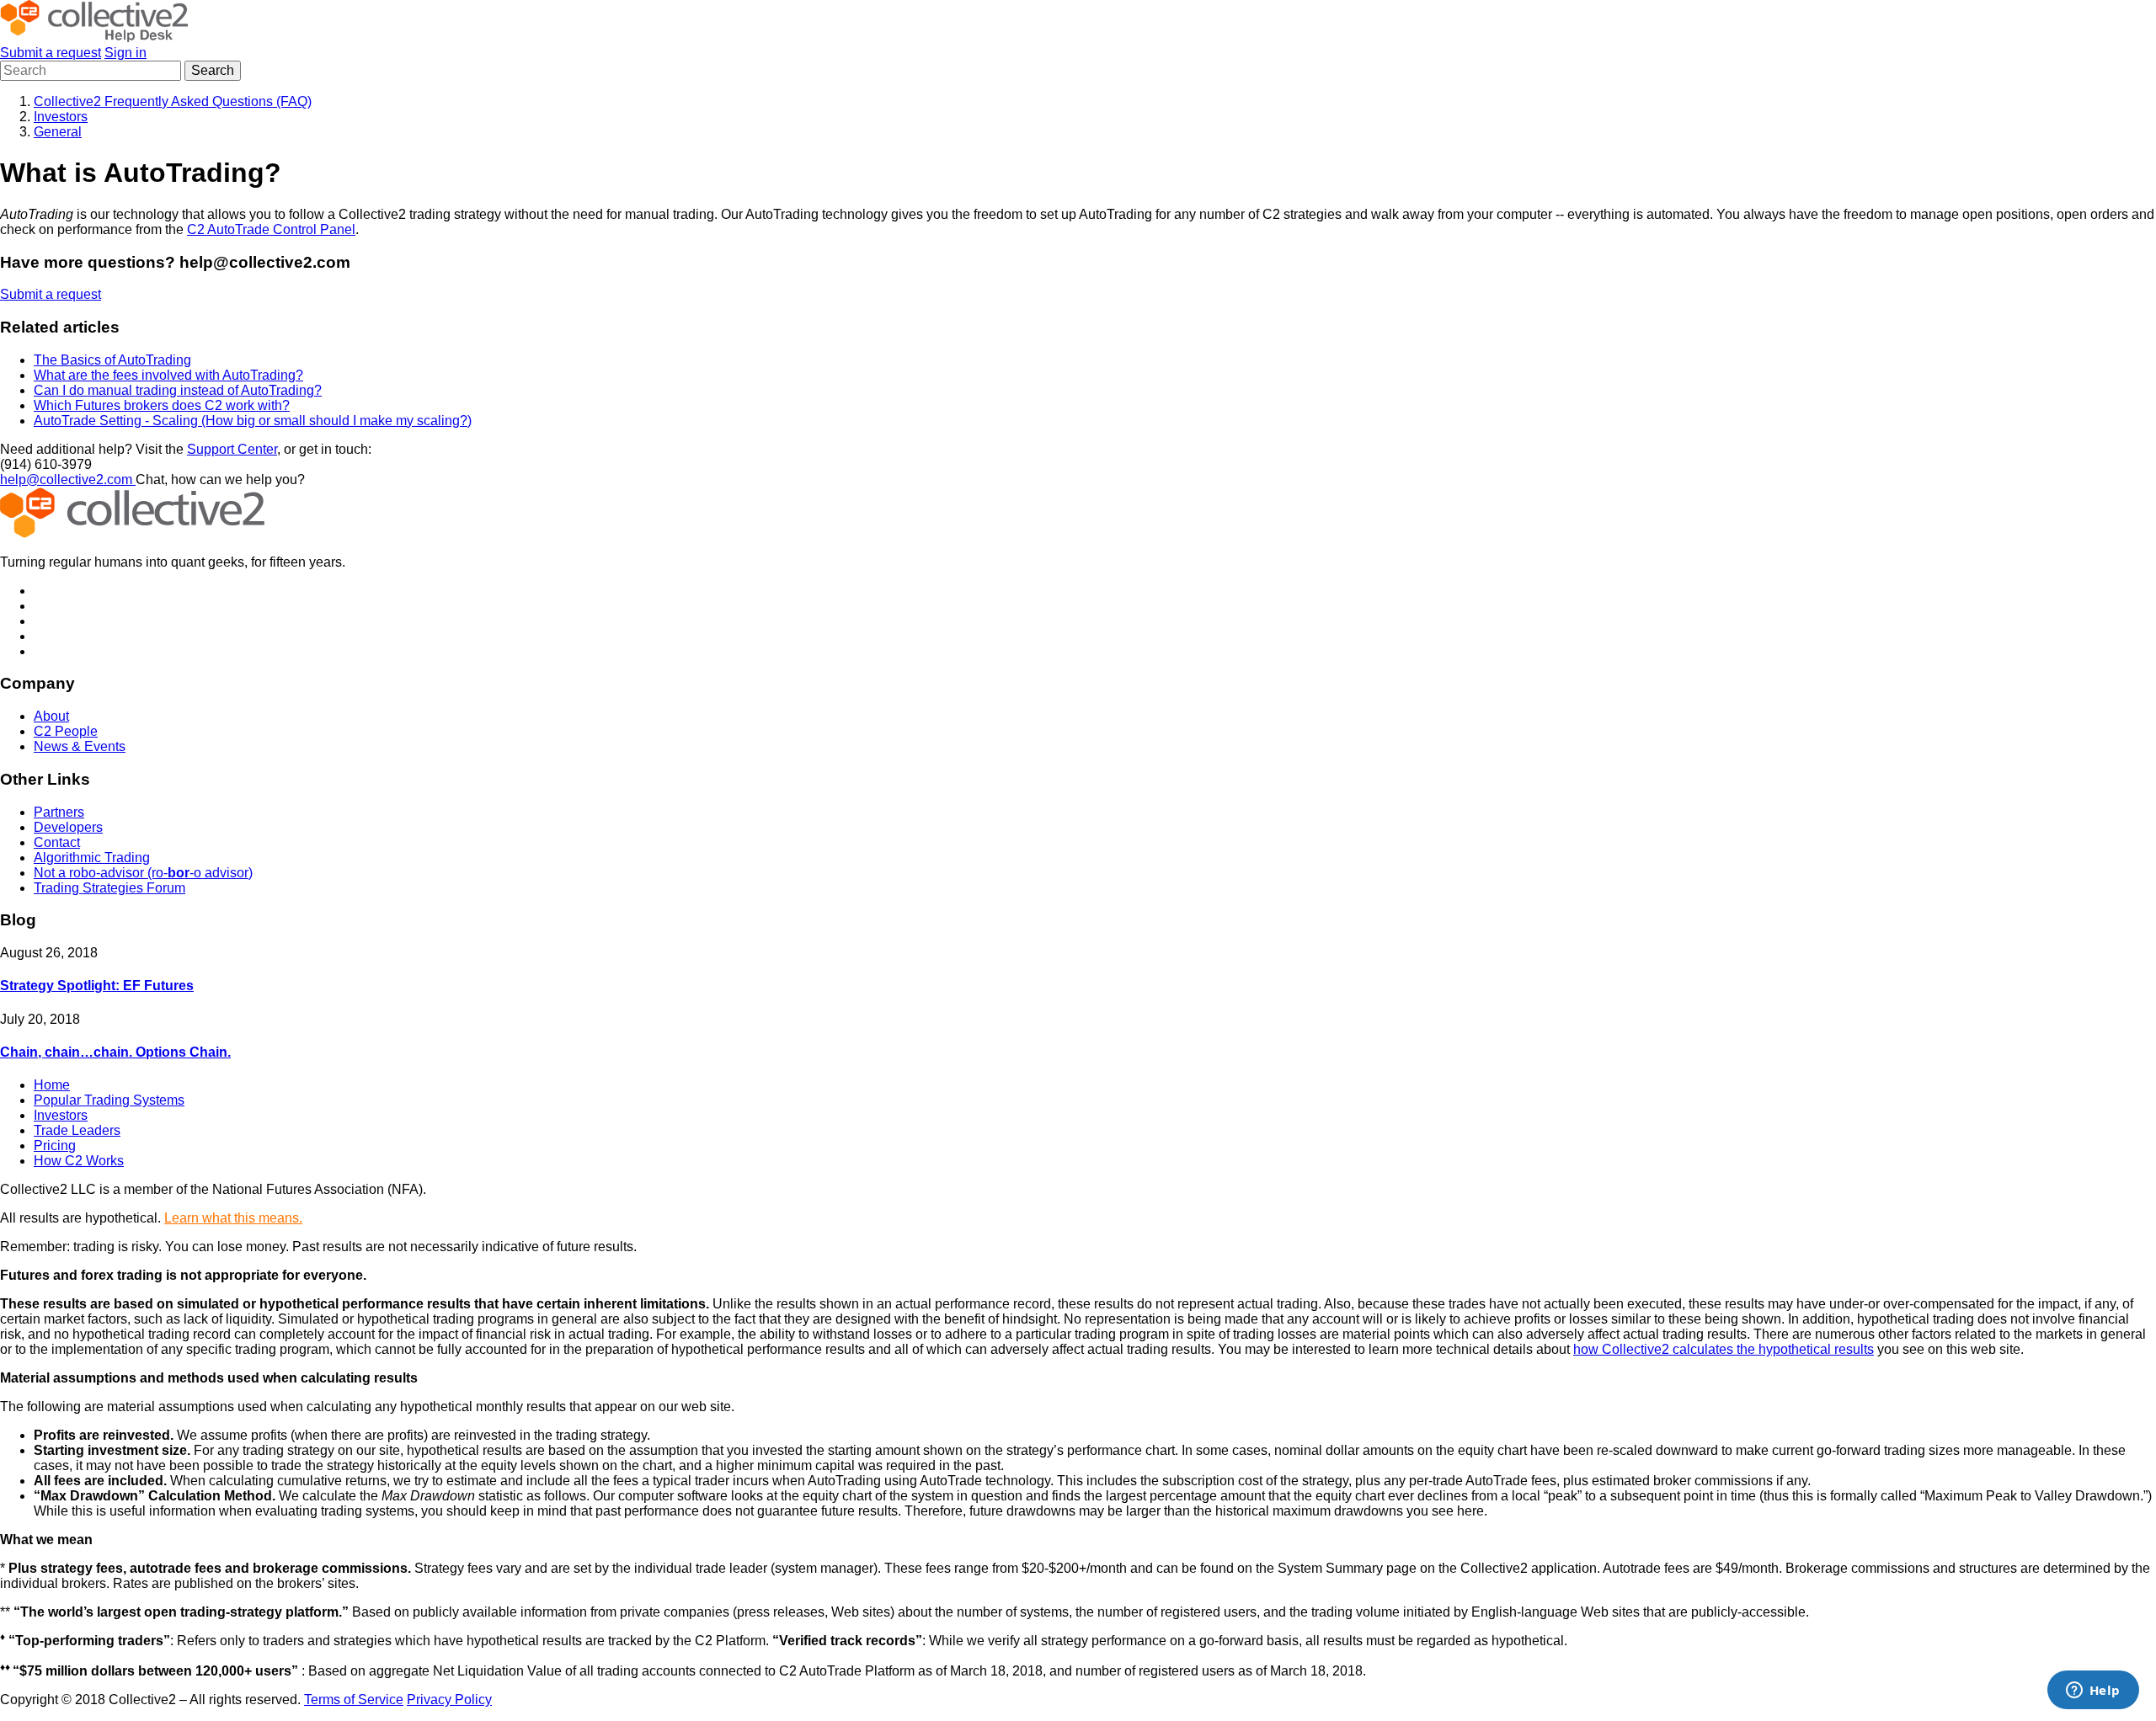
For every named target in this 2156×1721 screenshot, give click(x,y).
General (58, 132)
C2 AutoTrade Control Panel (271, 229)
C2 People (66, 731)
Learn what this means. (233, 1218)
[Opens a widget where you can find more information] (2093, 1692)
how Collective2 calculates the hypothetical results (1724, 1349)
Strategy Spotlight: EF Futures (97, 986)
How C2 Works (79, 1161)
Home (52, 1085)
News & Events (80, 746)
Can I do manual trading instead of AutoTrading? (178, 390)
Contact (57, 842)
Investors (61, 117)
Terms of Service (354, 1700)
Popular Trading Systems (109, 1100)
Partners (59, 812)
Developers (68, 827)
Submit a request (51, 53)
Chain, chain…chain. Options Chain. (115, 1052)
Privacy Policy (449, 1700)
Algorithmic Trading (92, 858)
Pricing (55, 1146)
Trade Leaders (77, 1130)
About (51, 716)
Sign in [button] (125, 53)
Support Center (232, 449)
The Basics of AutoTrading (112, 360)
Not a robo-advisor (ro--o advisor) (143, 873)
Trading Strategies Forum (109, 888)
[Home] (94, 37)
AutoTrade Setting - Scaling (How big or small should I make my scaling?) (253, 421)
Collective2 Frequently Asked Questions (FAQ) (173, 101)
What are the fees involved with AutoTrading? (168, 375)
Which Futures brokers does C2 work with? (162, 405)
